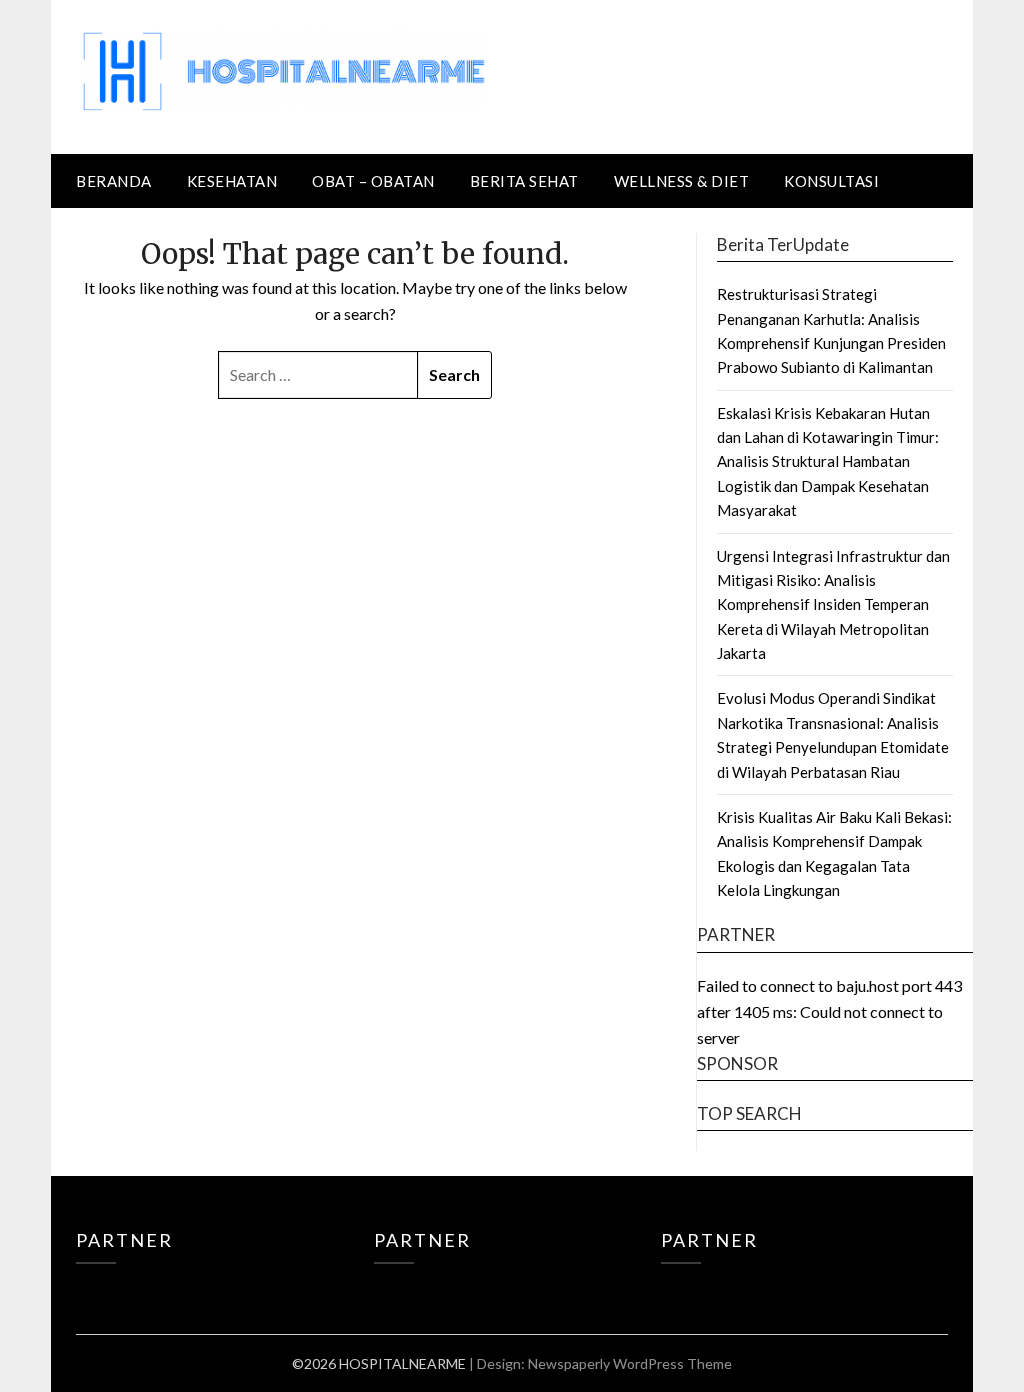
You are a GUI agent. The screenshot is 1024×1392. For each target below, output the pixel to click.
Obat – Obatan (373, 181)
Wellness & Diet (682, 181)
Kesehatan (232, 181)
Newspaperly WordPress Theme (630, 1363)
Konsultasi (831, 181)
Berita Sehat (524, 181)
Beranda (114, 181)
